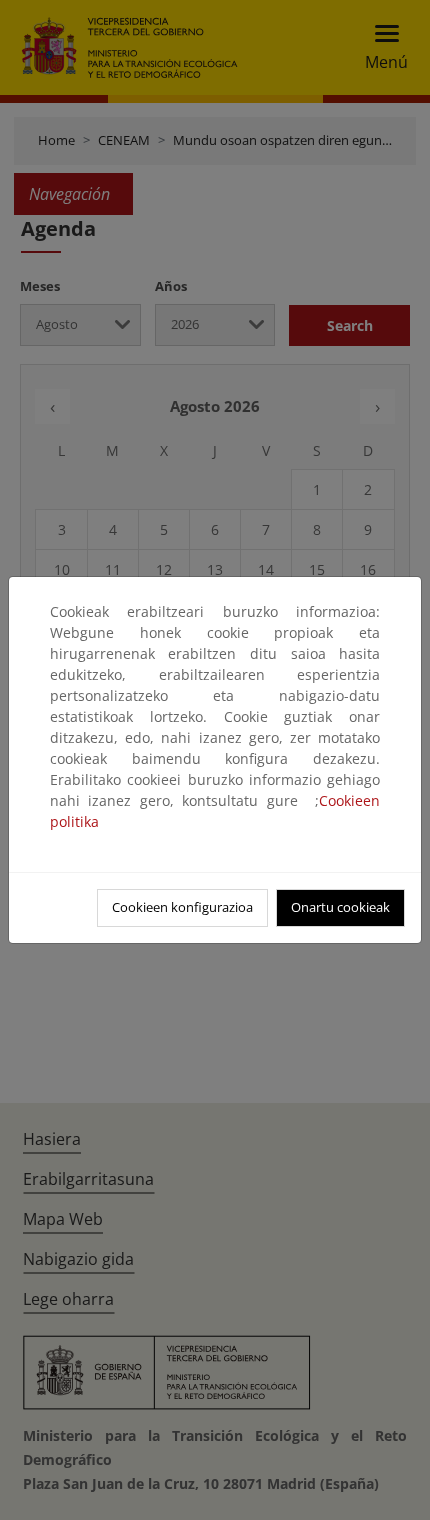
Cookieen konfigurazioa (182, 907)
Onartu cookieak (340, 907)
